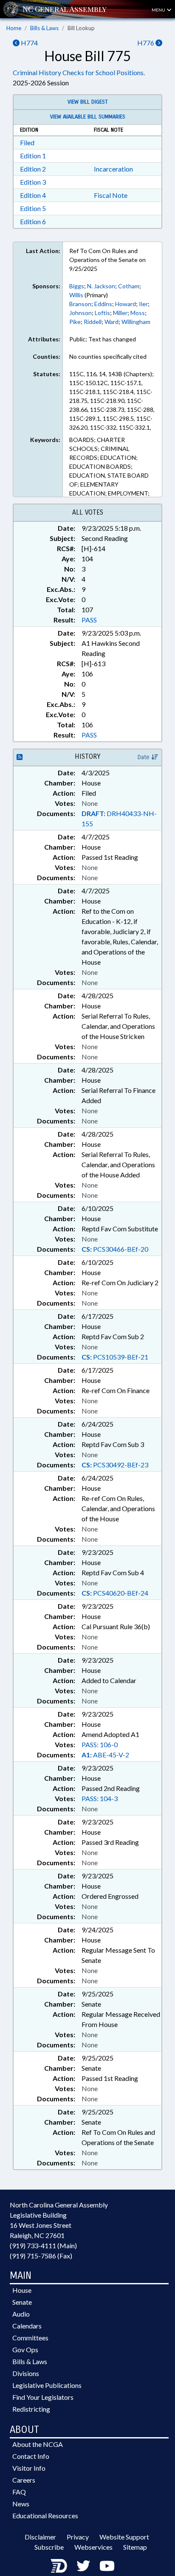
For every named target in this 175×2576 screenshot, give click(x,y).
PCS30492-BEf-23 (115, 1465)
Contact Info (31, 2456)
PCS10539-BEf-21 (115, 1357)
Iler (143, 304)
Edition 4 (33, 195)
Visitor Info (29, 2468)
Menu (159, 10)
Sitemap (135, 2547)
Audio (21, 2314)
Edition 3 (33, 182)
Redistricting (31, 2409)
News (21, 2504)
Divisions (26, 2373)
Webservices (93, 2547)
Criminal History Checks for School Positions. (79, 72)
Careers (24, 2480)
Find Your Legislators (43, 2397)
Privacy (78, 2537)
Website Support (124, 2537)
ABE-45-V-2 (105, 1755)
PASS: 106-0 (100, 1744)
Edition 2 (33, 169)
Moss (138, 313)
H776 (146, 43)
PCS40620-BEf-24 (115, 1593)
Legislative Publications (47, 2385)
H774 (29, 43)
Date (144, 757)
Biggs (77, 286)
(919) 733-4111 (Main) (43, 2245)
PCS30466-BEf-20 (115, 1249)
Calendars (27, 2326)
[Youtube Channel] (107, 2566)
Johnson (80, 313)
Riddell (93, 322)
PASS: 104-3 (100, 1798)
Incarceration (113, 169)
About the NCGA (38, 2444)
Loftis (102, 313)
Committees (30, 2338)
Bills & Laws (44, 28)
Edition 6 (33, 221)
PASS (89, 620)
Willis (76, 295)
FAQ (19, 2492)
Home (14, 28)
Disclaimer (40, 2537)
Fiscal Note (111, 195)
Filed (27, 142)
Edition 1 (33, 156)
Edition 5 (33, 208)
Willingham (136, 322)
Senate (22, 2302)
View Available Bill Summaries (88, 117)
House (22, 2290)
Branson (80, 304)
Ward (111, 322)
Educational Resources (45, 2515)
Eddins (103, 304)
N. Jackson (101, 286)
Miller (120, 313)
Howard (126, 304)
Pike (75, 322)
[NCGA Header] (65, 9)
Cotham (129, 286)
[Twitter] (83, 2566)
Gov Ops (25, 2349)
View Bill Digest (88, 102)
